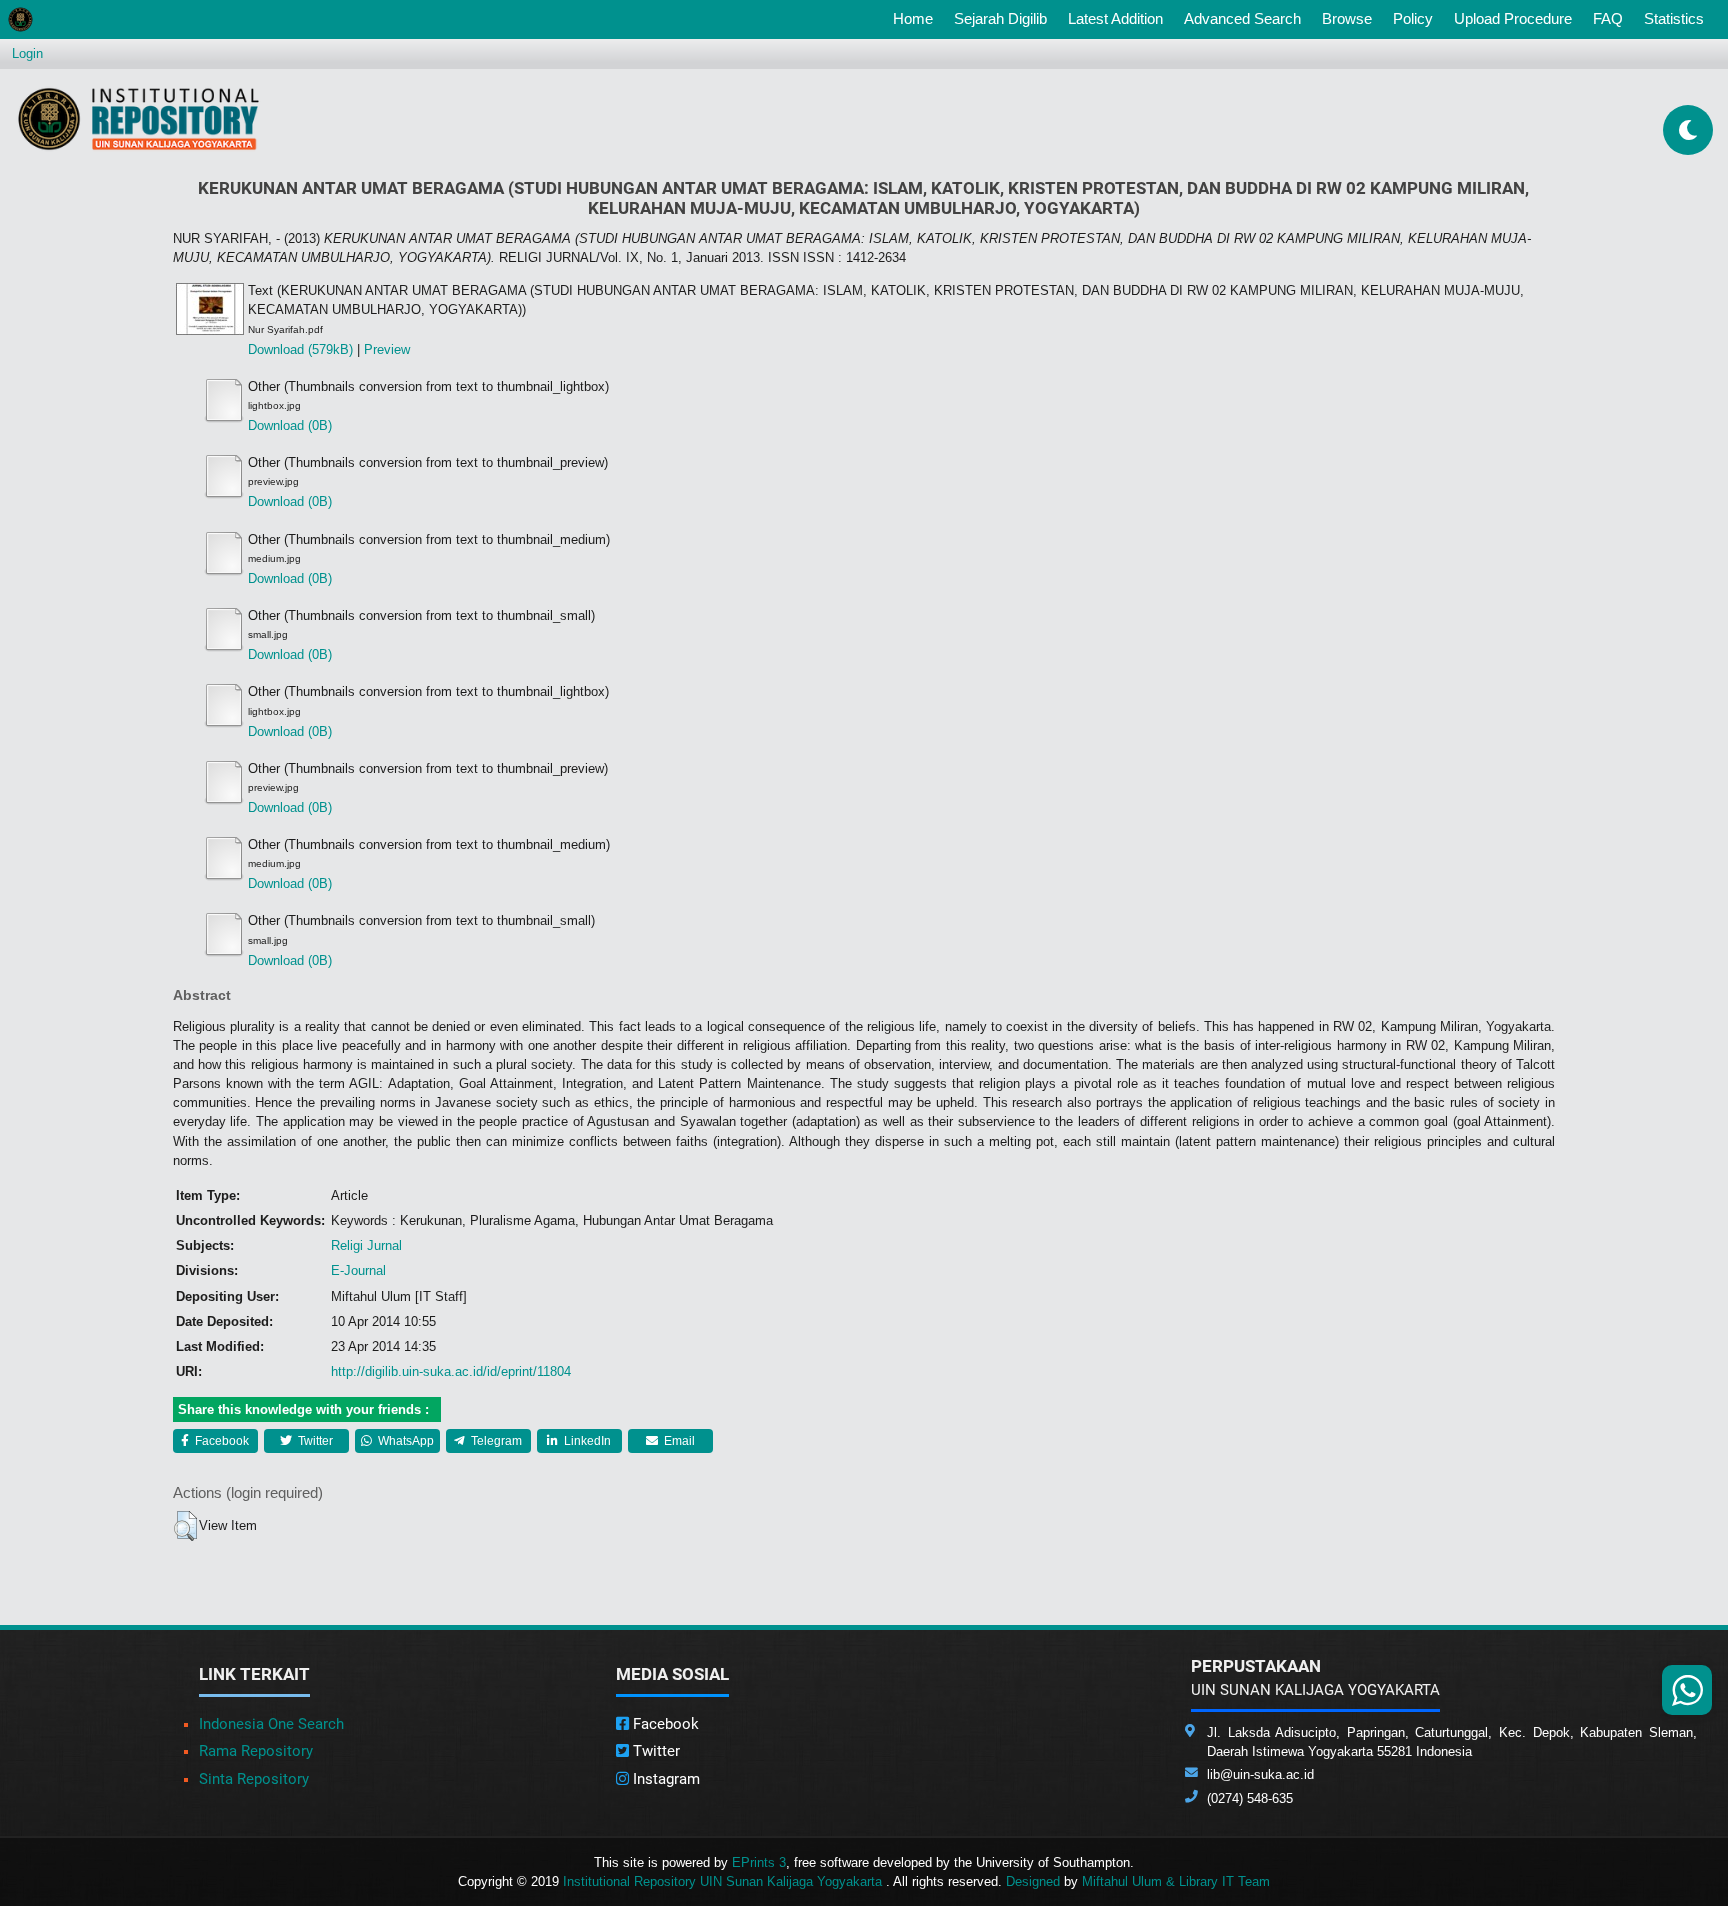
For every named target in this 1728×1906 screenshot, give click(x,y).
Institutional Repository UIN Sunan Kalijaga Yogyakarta (724, 1881)
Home (917, 18)
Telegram (495, 1441)
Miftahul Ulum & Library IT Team (1176, 1881)
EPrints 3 (759, 1862)
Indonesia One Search (271, 1724)
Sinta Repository (254, 1779)
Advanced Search (1242, 18)
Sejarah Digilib (1000, 18)
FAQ (1608, 18)
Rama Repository (256, 1751)
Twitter (314, 1441)
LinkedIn (586, 1441)
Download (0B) (290, 425)
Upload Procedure (1513, 18)
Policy (1413, 18)
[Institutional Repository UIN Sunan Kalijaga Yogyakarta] (138, 118)
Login (27, 53)
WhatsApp (404, 1441)
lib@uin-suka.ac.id (1260, 1774)
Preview (387, 349)
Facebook (220, 1441)
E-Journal (358, 1270)
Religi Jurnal (366, 1245)
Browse (1347, 18)
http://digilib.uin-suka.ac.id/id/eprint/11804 (451, 1371)
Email (678, 1441)
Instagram (664, 1779)
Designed (1033, 1881)
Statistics (1674, 18)
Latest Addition (1115, 18)
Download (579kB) (300, 349)
